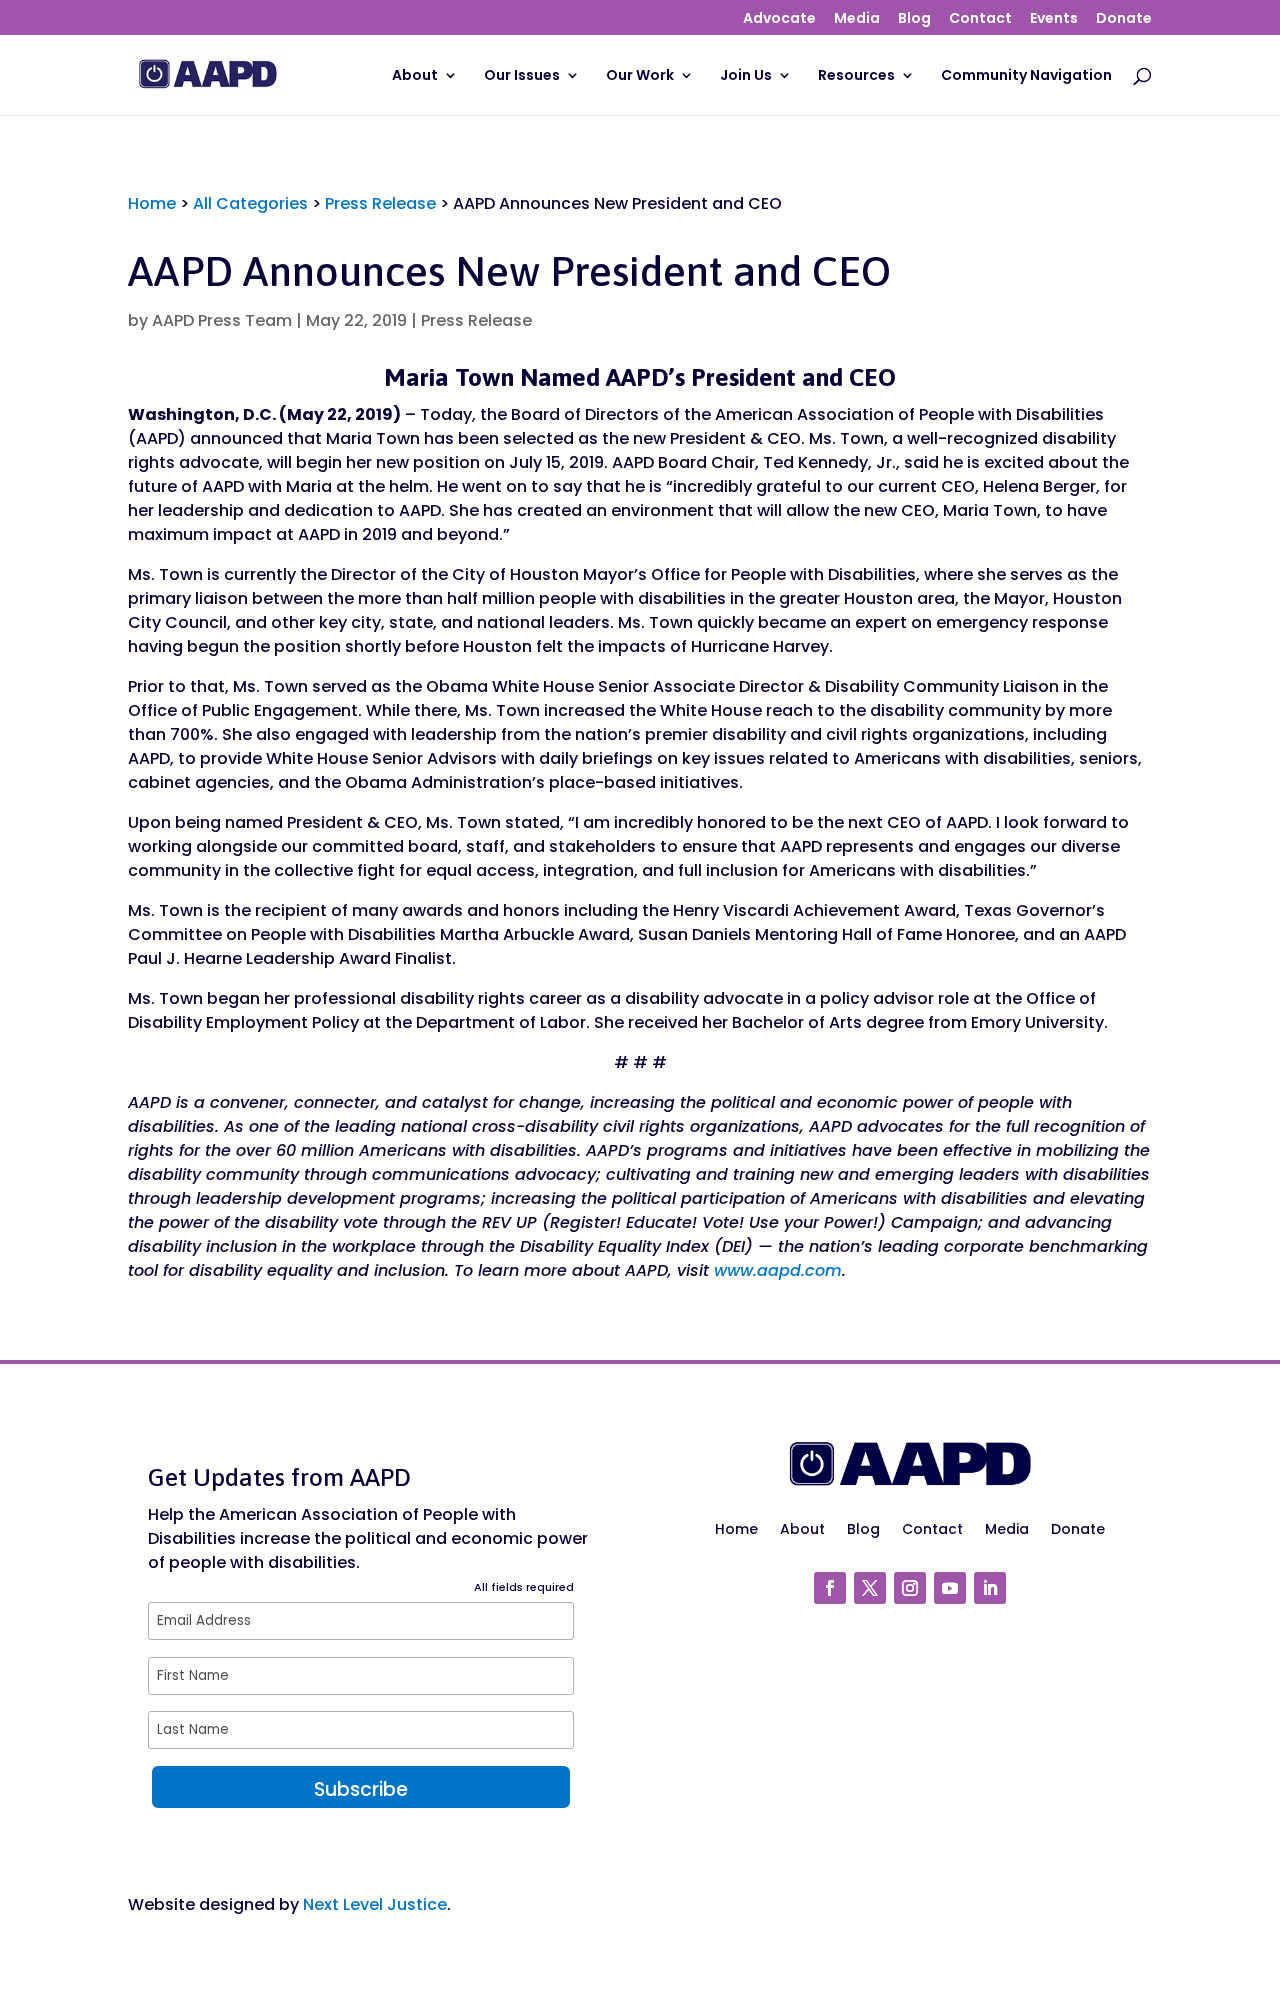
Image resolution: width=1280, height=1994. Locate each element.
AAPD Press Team (222, 320)
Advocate (779, 19)
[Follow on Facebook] (830, 1588)
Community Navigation (1026, 76)
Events (1054, 19)
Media (857, 19)
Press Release (380, 203)
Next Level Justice (375, 1904)
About (415, 76)
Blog (914, 19)
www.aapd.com (778, 1270)
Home (152, 203)
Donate (1124, 19)
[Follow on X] (870, 1588)
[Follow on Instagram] (910, 1588)
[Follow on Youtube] (950, 1588)
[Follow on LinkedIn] (990, 1588)
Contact (980, 19)
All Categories (250, 203)
